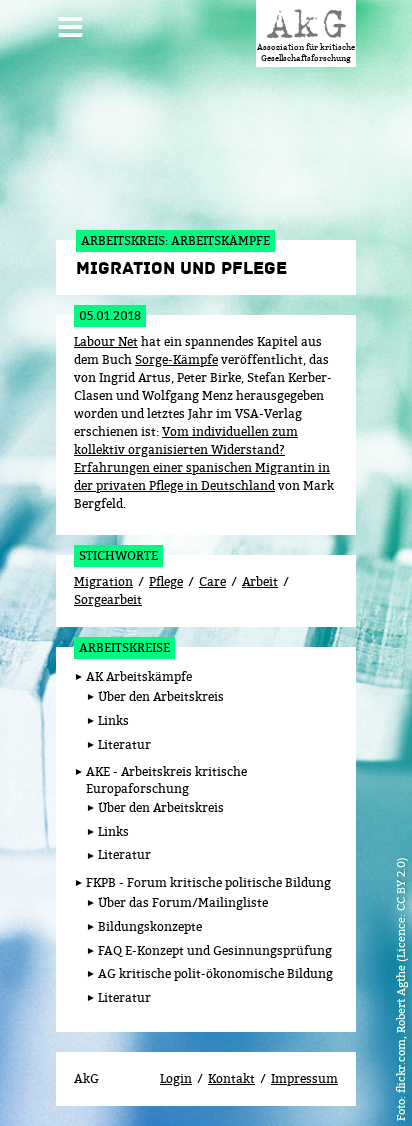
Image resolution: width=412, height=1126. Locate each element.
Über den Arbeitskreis (161, 696)
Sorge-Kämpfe (176, 359)
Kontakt (231, 1078)
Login (176, 1078)
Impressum (304, 1078)
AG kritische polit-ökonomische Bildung (215, 973)
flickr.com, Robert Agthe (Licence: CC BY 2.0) (400, 975)
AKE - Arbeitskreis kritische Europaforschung (166, 780)
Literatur (124, 744)
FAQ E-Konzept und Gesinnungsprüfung (215, 950)
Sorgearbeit (108, 599)
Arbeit (260, 581)
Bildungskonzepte (150, 926)
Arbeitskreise (124, 647)
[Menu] (70, 19)
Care (212, 581)
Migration (103, 581)
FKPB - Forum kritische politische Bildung (208, 882)
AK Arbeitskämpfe (139, 676)
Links (113, 720)
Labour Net (106, 341)
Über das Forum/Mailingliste (183, 902)
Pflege (166, 581)
